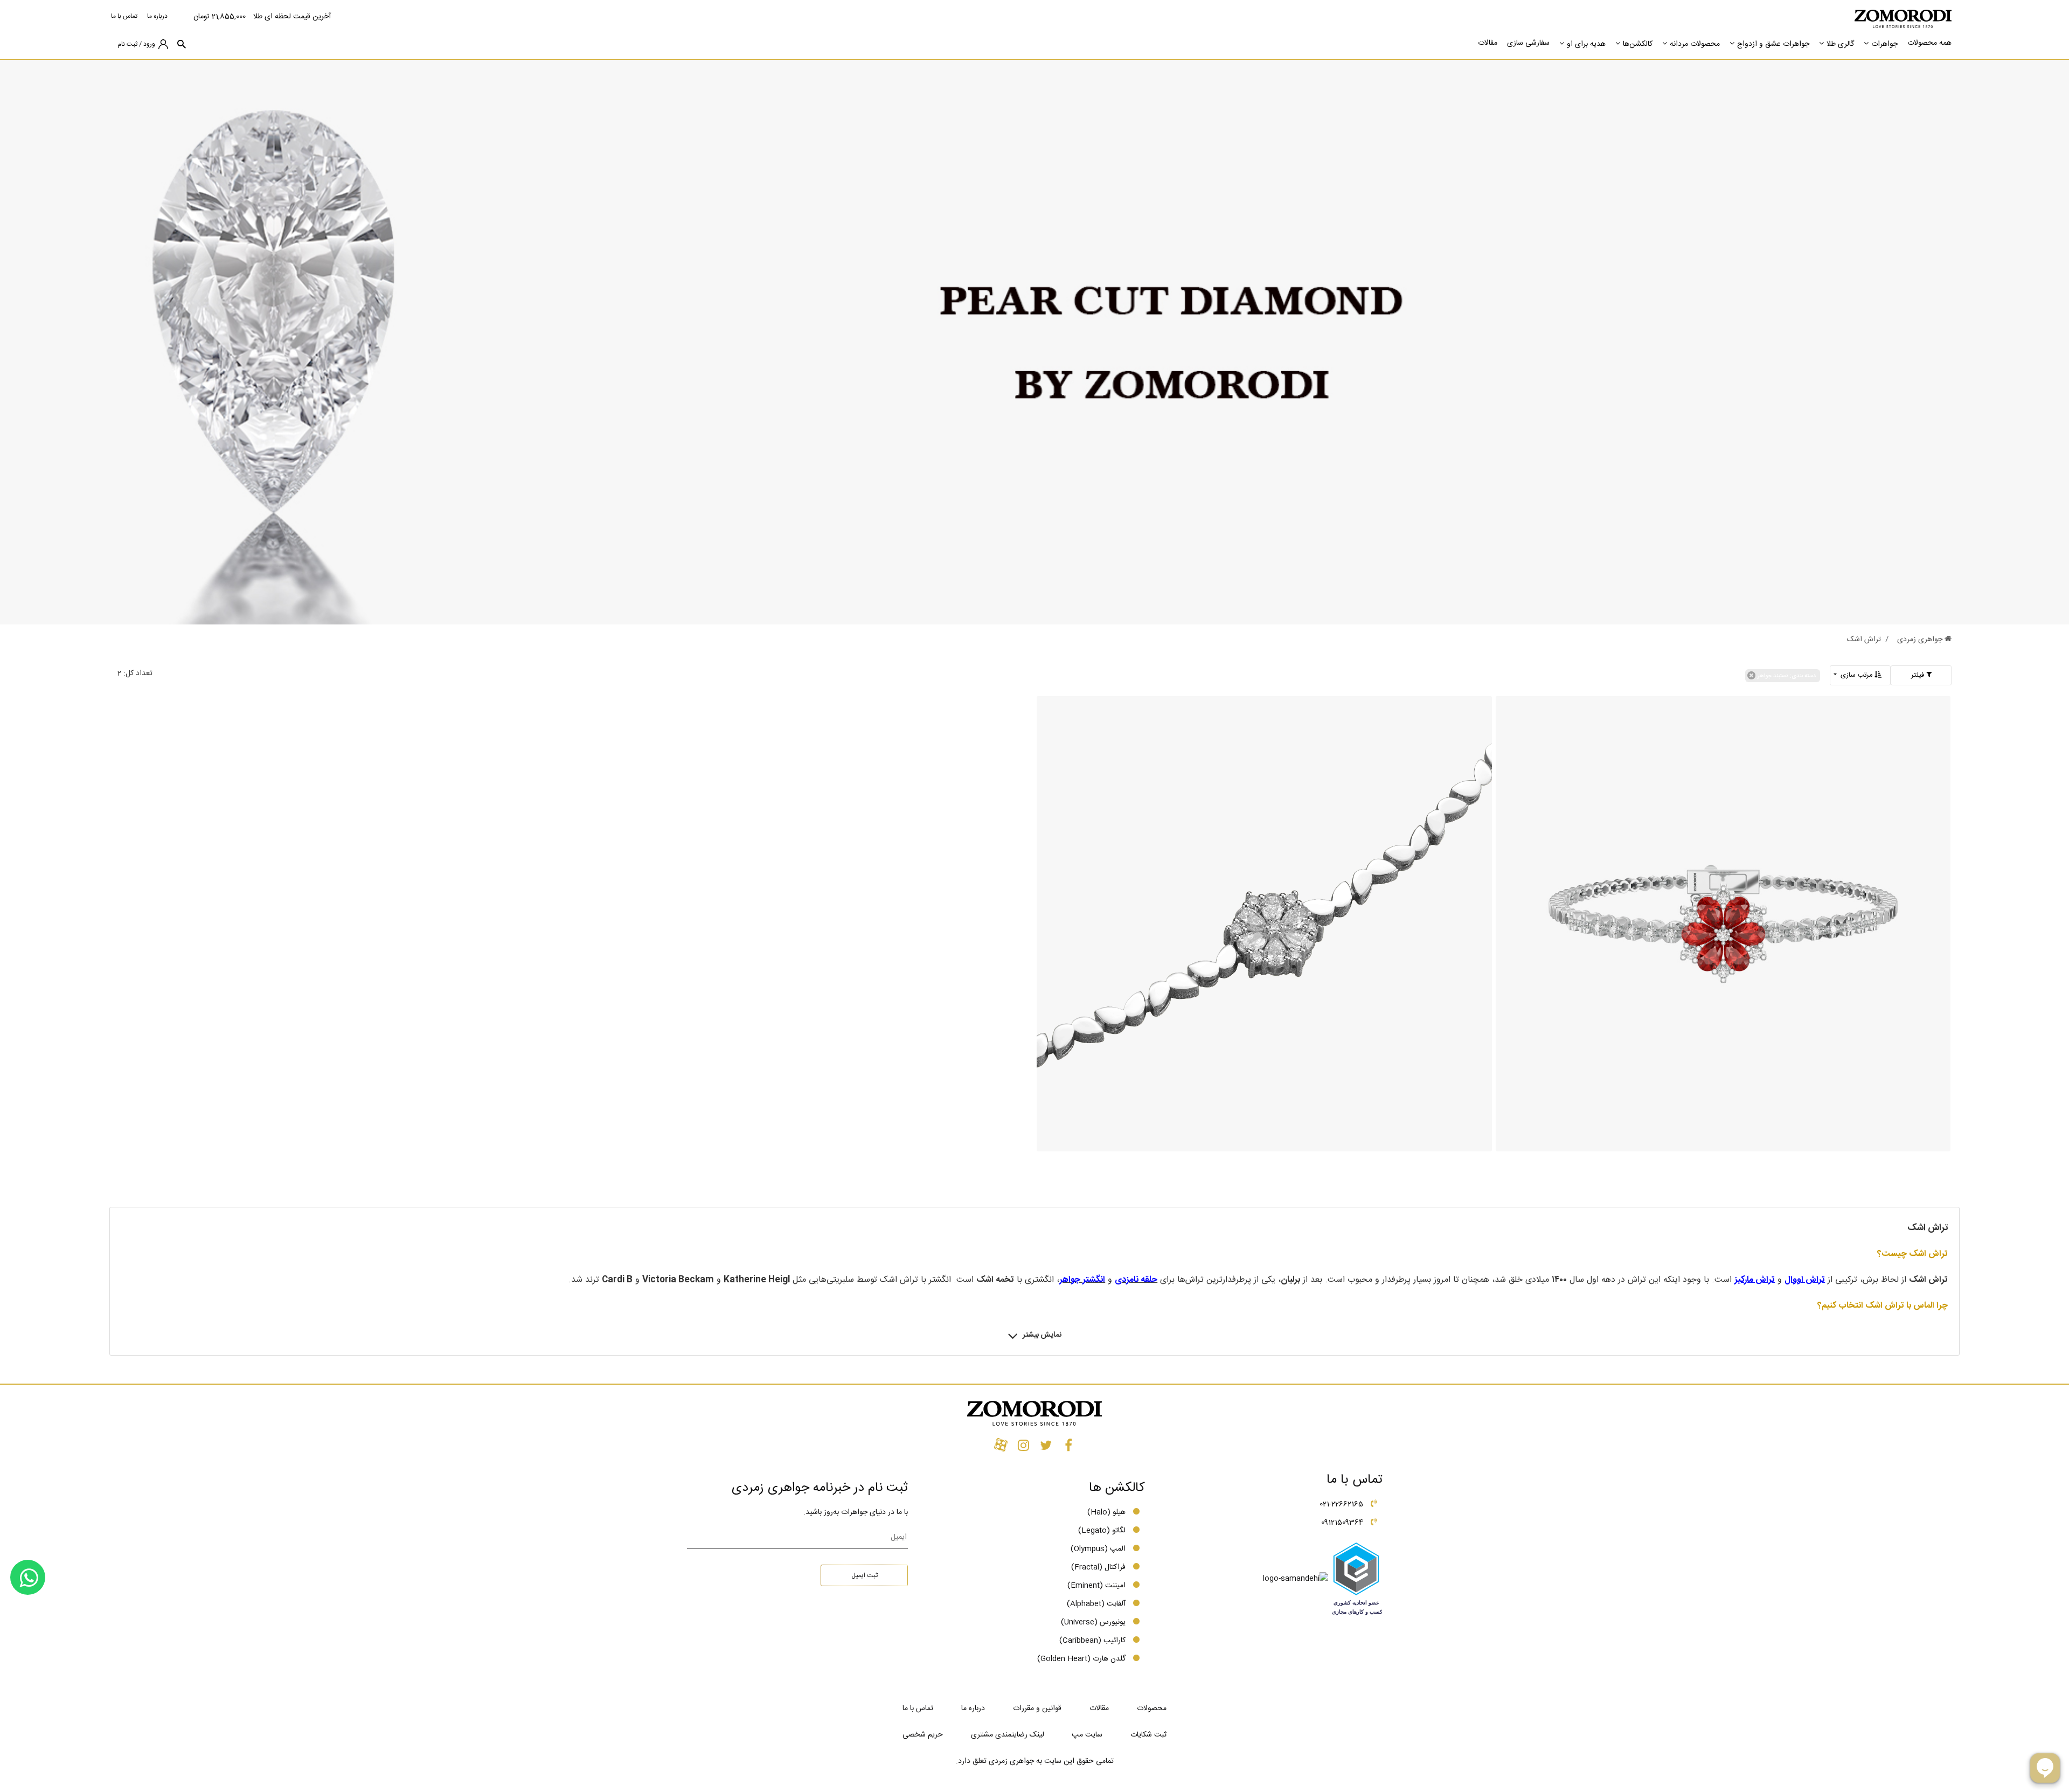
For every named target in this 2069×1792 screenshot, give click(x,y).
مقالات (1488, 43)
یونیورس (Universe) (1093, 1622)
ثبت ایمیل (865, 1575)
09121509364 (1342, 1523)
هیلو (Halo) (1106, 1512)
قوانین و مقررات (1037, 1708)
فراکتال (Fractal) (1098, 1567)
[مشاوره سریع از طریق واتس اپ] (28, 1577)
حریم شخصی (923, 1735)
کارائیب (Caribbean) (1092, 1641)
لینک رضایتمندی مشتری (1008, 1735)
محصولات (1152, 1708)
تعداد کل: (138, 673)
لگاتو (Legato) (1102, 1531)
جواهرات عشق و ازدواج (1773, 44)
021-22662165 (1341, 1504)
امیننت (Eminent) (1096, 1586)
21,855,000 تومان (220, 17)
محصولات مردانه (1695, 44)
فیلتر (1919, 675)
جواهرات (1884, 44)
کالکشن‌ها (1638, 44)
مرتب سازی (1856, 675)
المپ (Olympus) (1098, 1549)
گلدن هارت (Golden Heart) (1081, 1659)
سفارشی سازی (1528, 43)
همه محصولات (1929, 43)
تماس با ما (124, 16)
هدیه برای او (1586, 44)
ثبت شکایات (1148, 1735)
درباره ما (157, 16)
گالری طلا (1840, 44)
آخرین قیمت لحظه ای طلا (292, 17)
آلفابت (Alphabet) (1096, 1604)
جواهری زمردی (1921, 640)
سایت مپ (1087, 1735)
